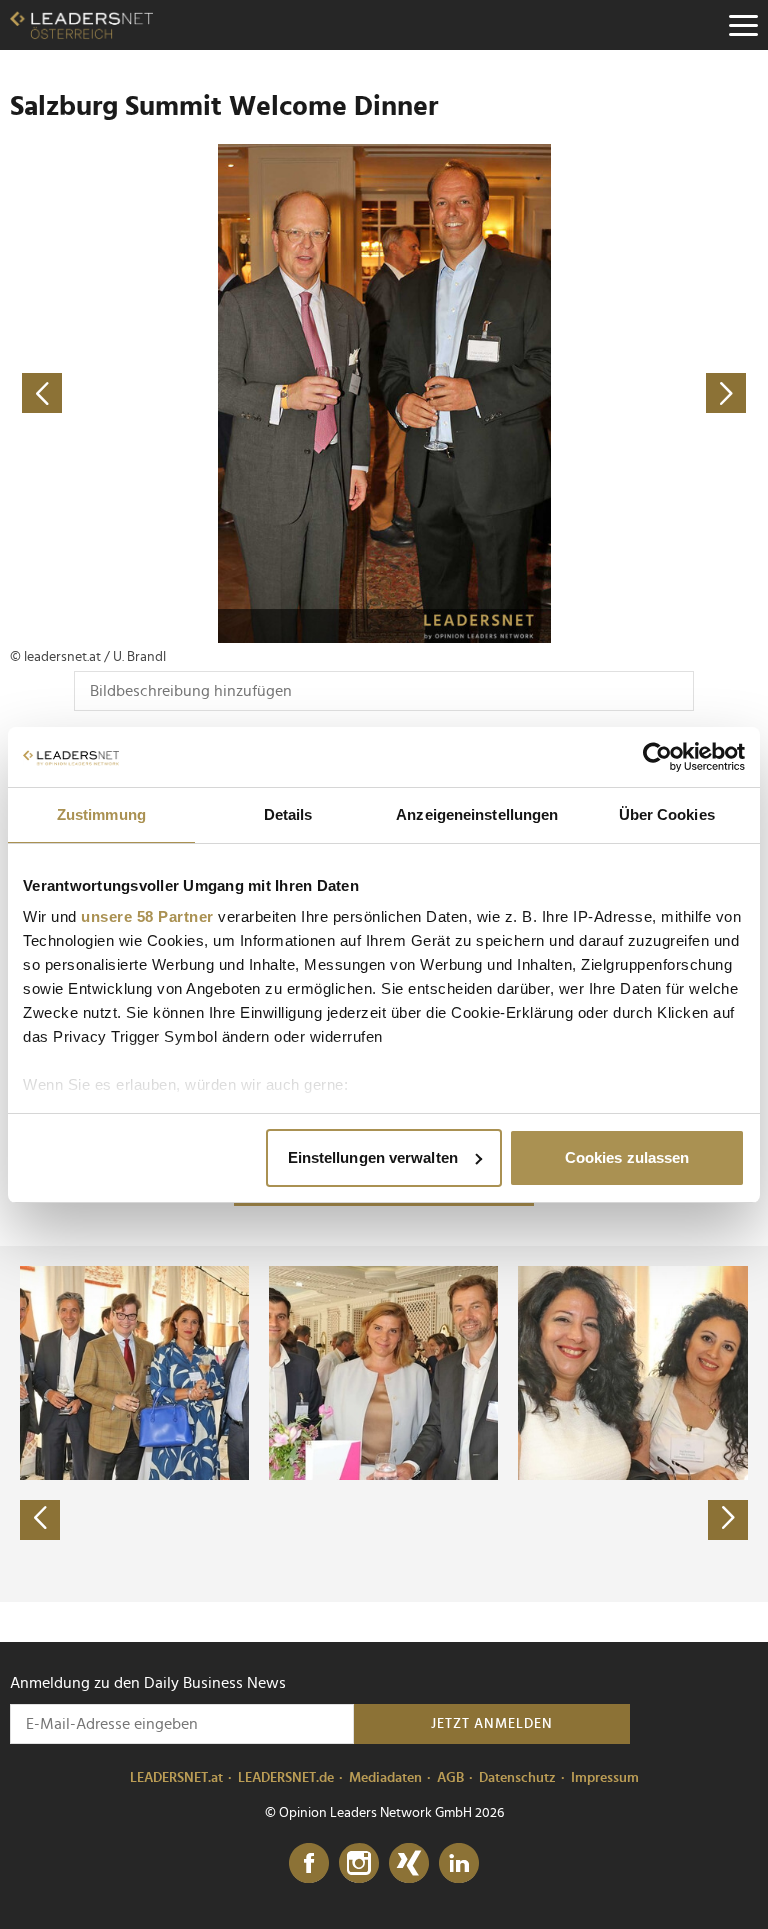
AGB (450, 1778)
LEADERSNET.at (176, 1778)
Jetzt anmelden (492, 1724)
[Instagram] (359, 1864)
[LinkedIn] (459, 1864)
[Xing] (409, 1864)
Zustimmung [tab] (101, 814)
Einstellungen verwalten (373, 1157)
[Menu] (743, 25)
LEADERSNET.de (286, 1778)
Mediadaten (385, 1778)
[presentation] (40, 1520)
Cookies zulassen (627, 1157)
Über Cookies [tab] (667, 814)
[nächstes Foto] (571, 393)
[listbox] (384, 1424)
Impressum (605, 1778)
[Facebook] (309, 1864)
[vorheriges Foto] (197, 393)
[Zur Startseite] (81, 25)
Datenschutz (517, 1778)
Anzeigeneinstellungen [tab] (477, 814)
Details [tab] (288, 814)
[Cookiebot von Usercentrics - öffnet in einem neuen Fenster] (657, 757)
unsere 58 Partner (147, 916)
